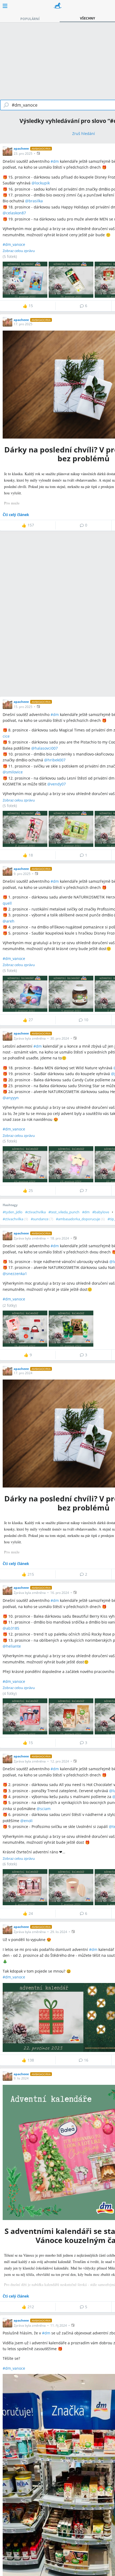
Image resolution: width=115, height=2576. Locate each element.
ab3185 (13, 1628)
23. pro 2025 (23, 154)
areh (10, 921)
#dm (55, 161)
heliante (14, 1646)
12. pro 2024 (60, 1761)
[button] (39, 153)
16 (86, 2060)
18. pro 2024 (60, 1238)
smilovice (14, 772)
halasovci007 (46, 748)
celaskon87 (16, 213)
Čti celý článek (16, 515)
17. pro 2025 (23, 324)
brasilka (36, 201)
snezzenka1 (17, 1274)
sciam (45, 1809)
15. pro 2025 (23, 707)
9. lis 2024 (21, 2078)
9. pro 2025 (22, 874)
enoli (28, 1821)
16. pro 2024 (60, 1593)
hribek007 (57, 760)
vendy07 (58, 784)
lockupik (42, 183)
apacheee (21, 148)
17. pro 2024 (23, 1373)
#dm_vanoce (14, 244)
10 (86, 1020)
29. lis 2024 (59, 1932)
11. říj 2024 (59, 2325)
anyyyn (12, 1098)
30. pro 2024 (60, 1038)
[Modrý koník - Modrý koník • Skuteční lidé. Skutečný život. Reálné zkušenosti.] (58, 6)
